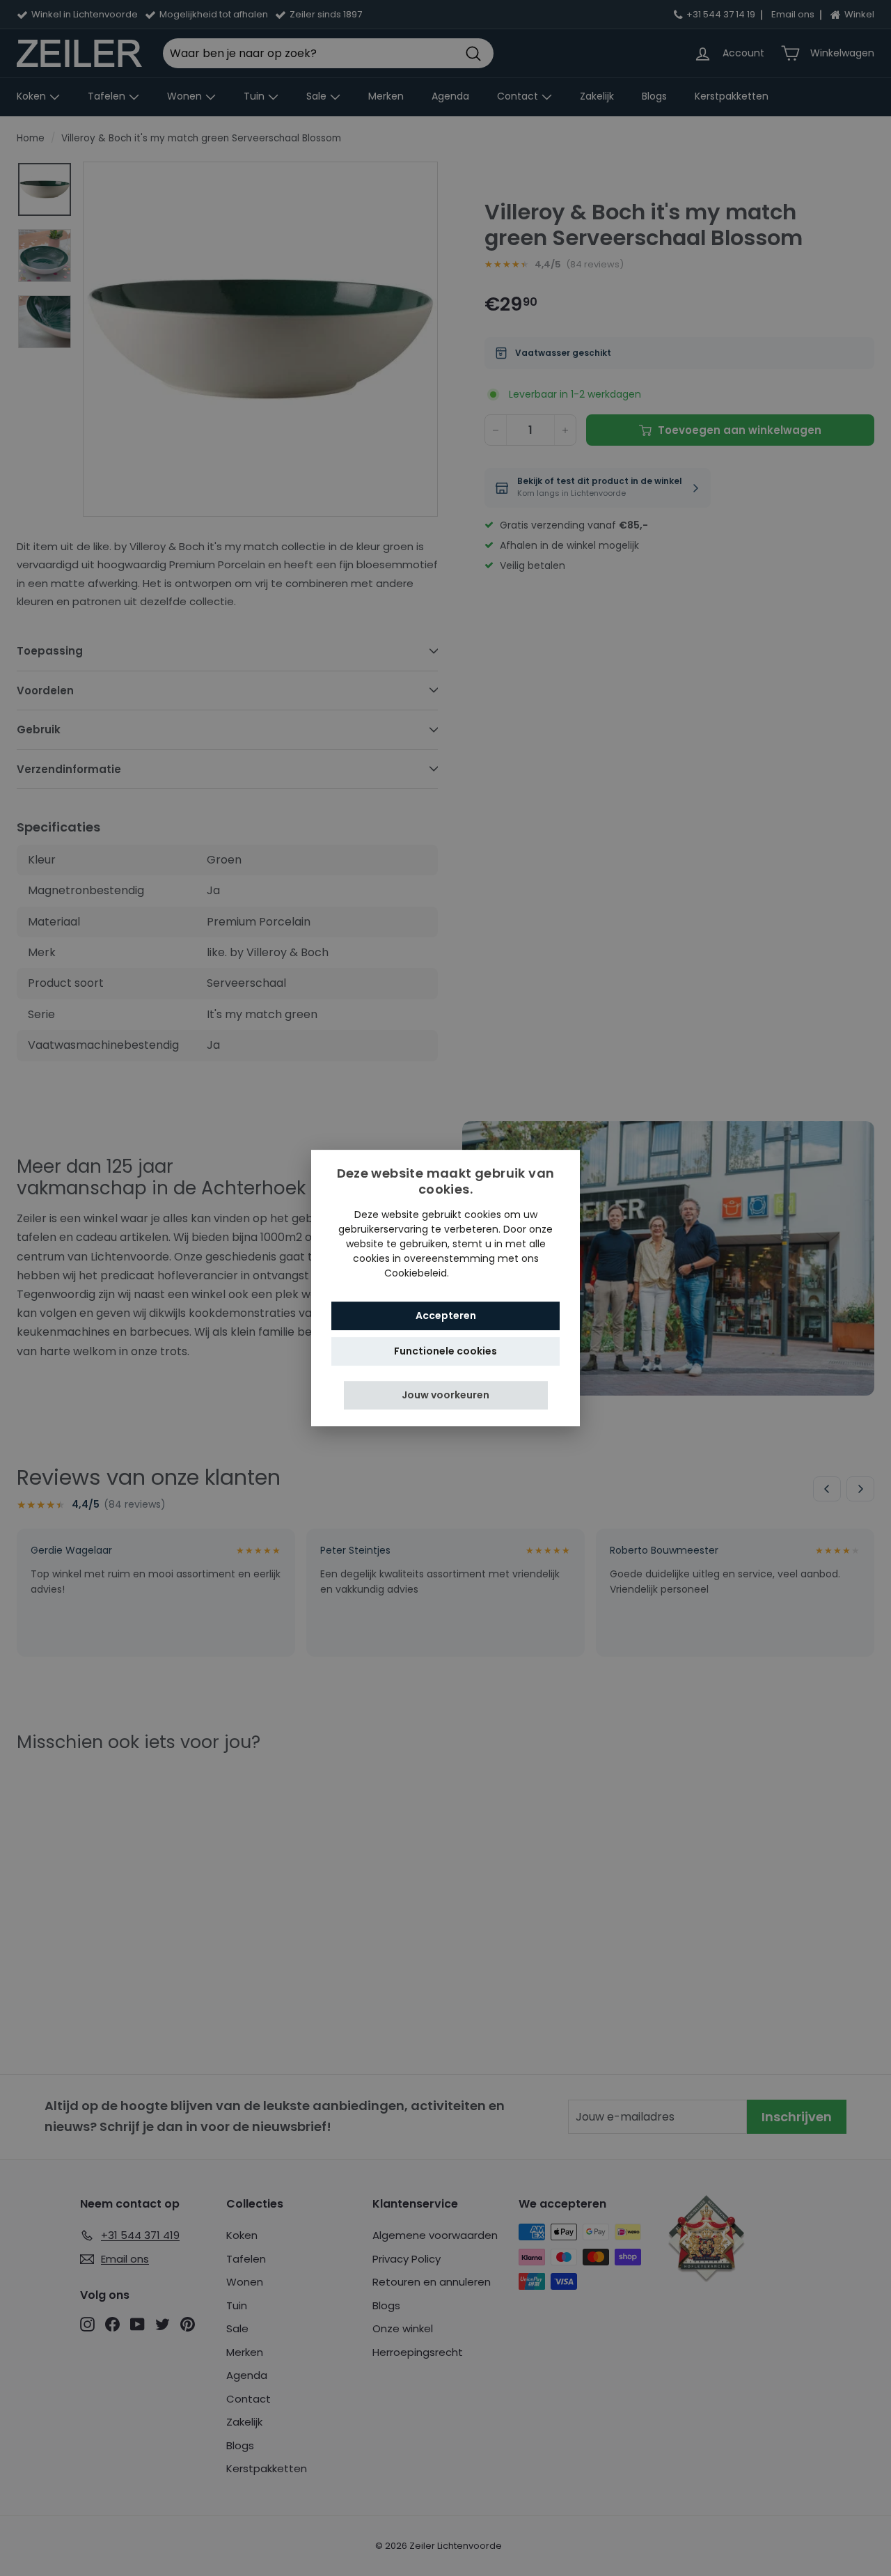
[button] (446, 1395)
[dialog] (445, 1288)
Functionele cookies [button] (445, 1351)
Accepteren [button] (446, 1316)
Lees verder (480, 1273)
